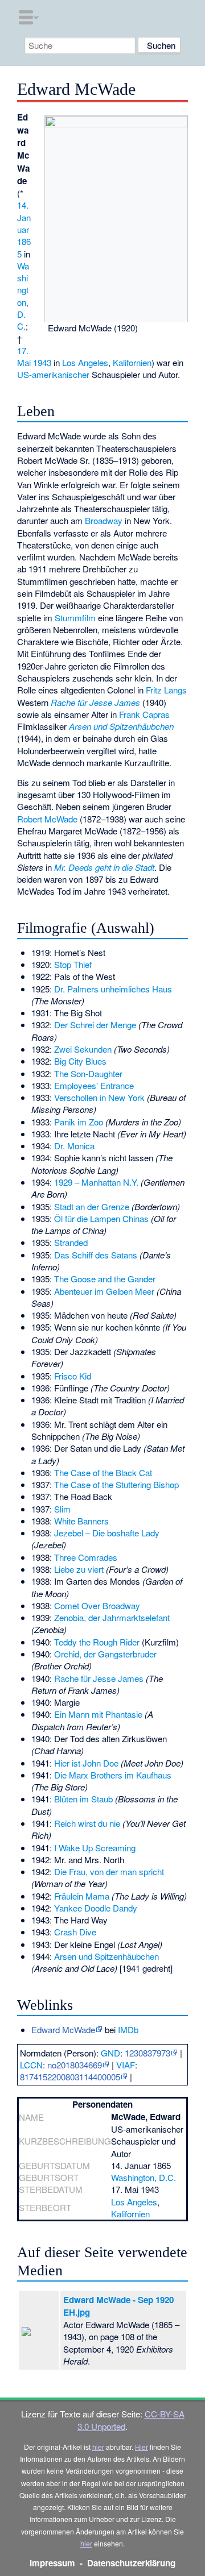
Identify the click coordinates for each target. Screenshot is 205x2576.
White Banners (81, 1521)
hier (98, 2447)
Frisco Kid (73, 1376)
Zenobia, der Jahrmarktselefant (112, 1617)
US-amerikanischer (53, 374)
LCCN (31, 2065)
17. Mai (24, 356)
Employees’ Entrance (94, 1085)
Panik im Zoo (79, 1122)
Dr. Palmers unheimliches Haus (113, 989)
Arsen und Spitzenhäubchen (121, 726)
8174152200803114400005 (70, 2077)
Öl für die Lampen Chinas (101, 1218)
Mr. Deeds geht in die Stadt (104, 867)
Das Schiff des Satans (96, 1255)
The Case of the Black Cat (103, 1472)
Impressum (52, 2563)
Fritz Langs (166, 690)
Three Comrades (86, 1557)
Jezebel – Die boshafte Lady (107, 1533)
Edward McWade (63, 2029)
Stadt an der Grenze (92, 1206)
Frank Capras (144, 714)
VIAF (126, 2065)
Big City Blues (80, 1061)
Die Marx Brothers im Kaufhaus (113, 1775)
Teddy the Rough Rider (97, 1642)
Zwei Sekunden (83, 1049)
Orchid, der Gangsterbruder (105, 1654)
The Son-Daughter (88, 1073)
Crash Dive (75, 1932)
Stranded (71, 1242)
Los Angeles (85, 362)
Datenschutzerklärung (131, 2563)
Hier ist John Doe (86, 1763)
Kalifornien (132, 362)
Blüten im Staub (83, 1799)
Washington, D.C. (23, 296)
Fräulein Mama (82, 1896)
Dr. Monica (74, 1146)
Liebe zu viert (79, 1569)
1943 (42, 362)
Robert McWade (47, 819)
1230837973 (147, 2053)
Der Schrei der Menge (95, 1025)
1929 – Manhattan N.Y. (96, 1182)
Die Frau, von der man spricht (109, 1871)
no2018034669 (75, 2065)
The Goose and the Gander (105, 1279)
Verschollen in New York (99, 1097)
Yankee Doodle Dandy (96, 1908)
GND (110, 2053)
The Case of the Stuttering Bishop (116, 1484)
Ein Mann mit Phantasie (98, 1714)
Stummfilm (75, 618)
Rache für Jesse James (95, 702)
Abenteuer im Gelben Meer (104, 1291)
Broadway (104, 520)
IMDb (128, 2029)
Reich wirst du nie (87, 1823)
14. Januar (24, 217)
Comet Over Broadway (97, 1605)
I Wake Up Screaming (95, 1848)
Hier (142, 2447)
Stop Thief (73, 964)
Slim (62, 1509)
